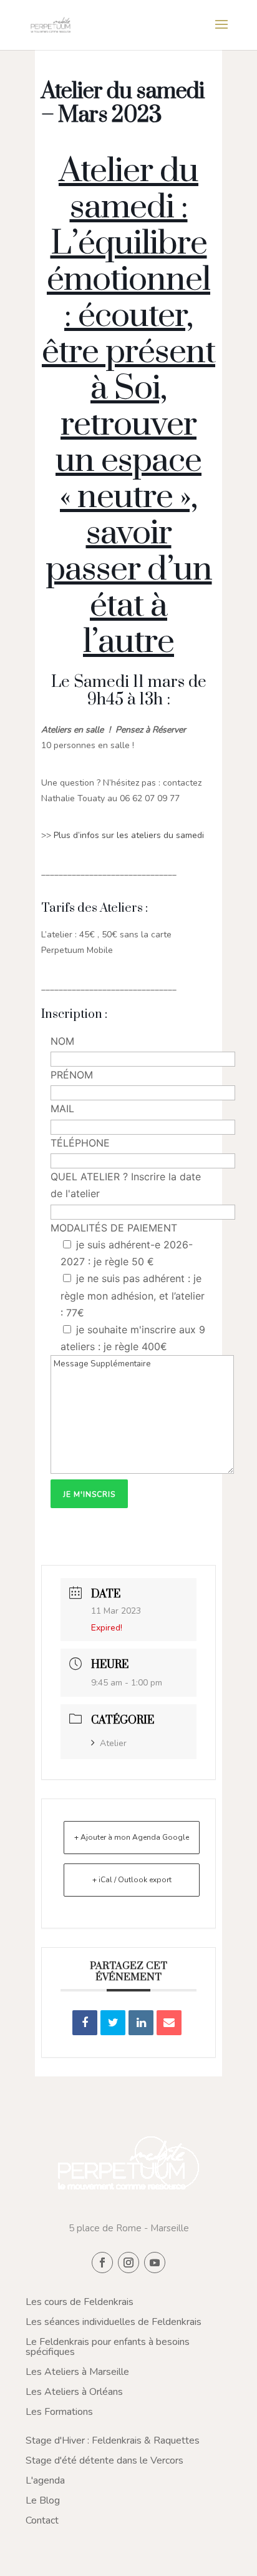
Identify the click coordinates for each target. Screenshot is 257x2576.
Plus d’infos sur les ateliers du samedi (130, 835)
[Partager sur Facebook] (85, 2023)
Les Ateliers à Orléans (74, 2392)
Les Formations (59, 2412)
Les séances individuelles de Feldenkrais (114, 2322)
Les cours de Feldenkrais (80, 2302)
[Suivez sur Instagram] (128, 2263)
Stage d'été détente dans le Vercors (104, 2460)
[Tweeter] (113, 2023)
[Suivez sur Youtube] (155, 2263)
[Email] (169, 2023)
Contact (42, 2520)
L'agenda (45, 2480)
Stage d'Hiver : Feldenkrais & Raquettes (113, 2440)
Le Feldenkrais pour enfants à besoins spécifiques (108, 2347)
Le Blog (43, 2500)
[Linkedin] (141, 2023)
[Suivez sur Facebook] (102, 2263)
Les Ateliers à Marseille (77, 2372)
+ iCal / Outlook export (132, 1880)
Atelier (113, 1743)
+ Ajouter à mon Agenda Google (132, 1837)
